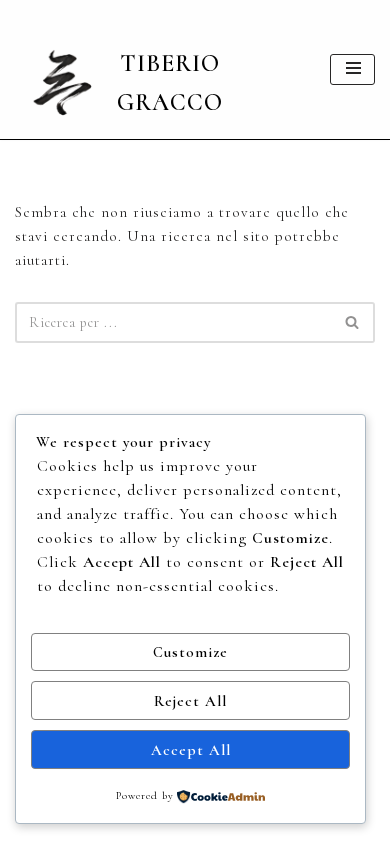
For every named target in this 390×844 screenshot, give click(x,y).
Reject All (190, 701)
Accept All (191, 750)
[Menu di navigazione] (352, 69)
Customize (190, 652)
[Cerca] (352, 322)
